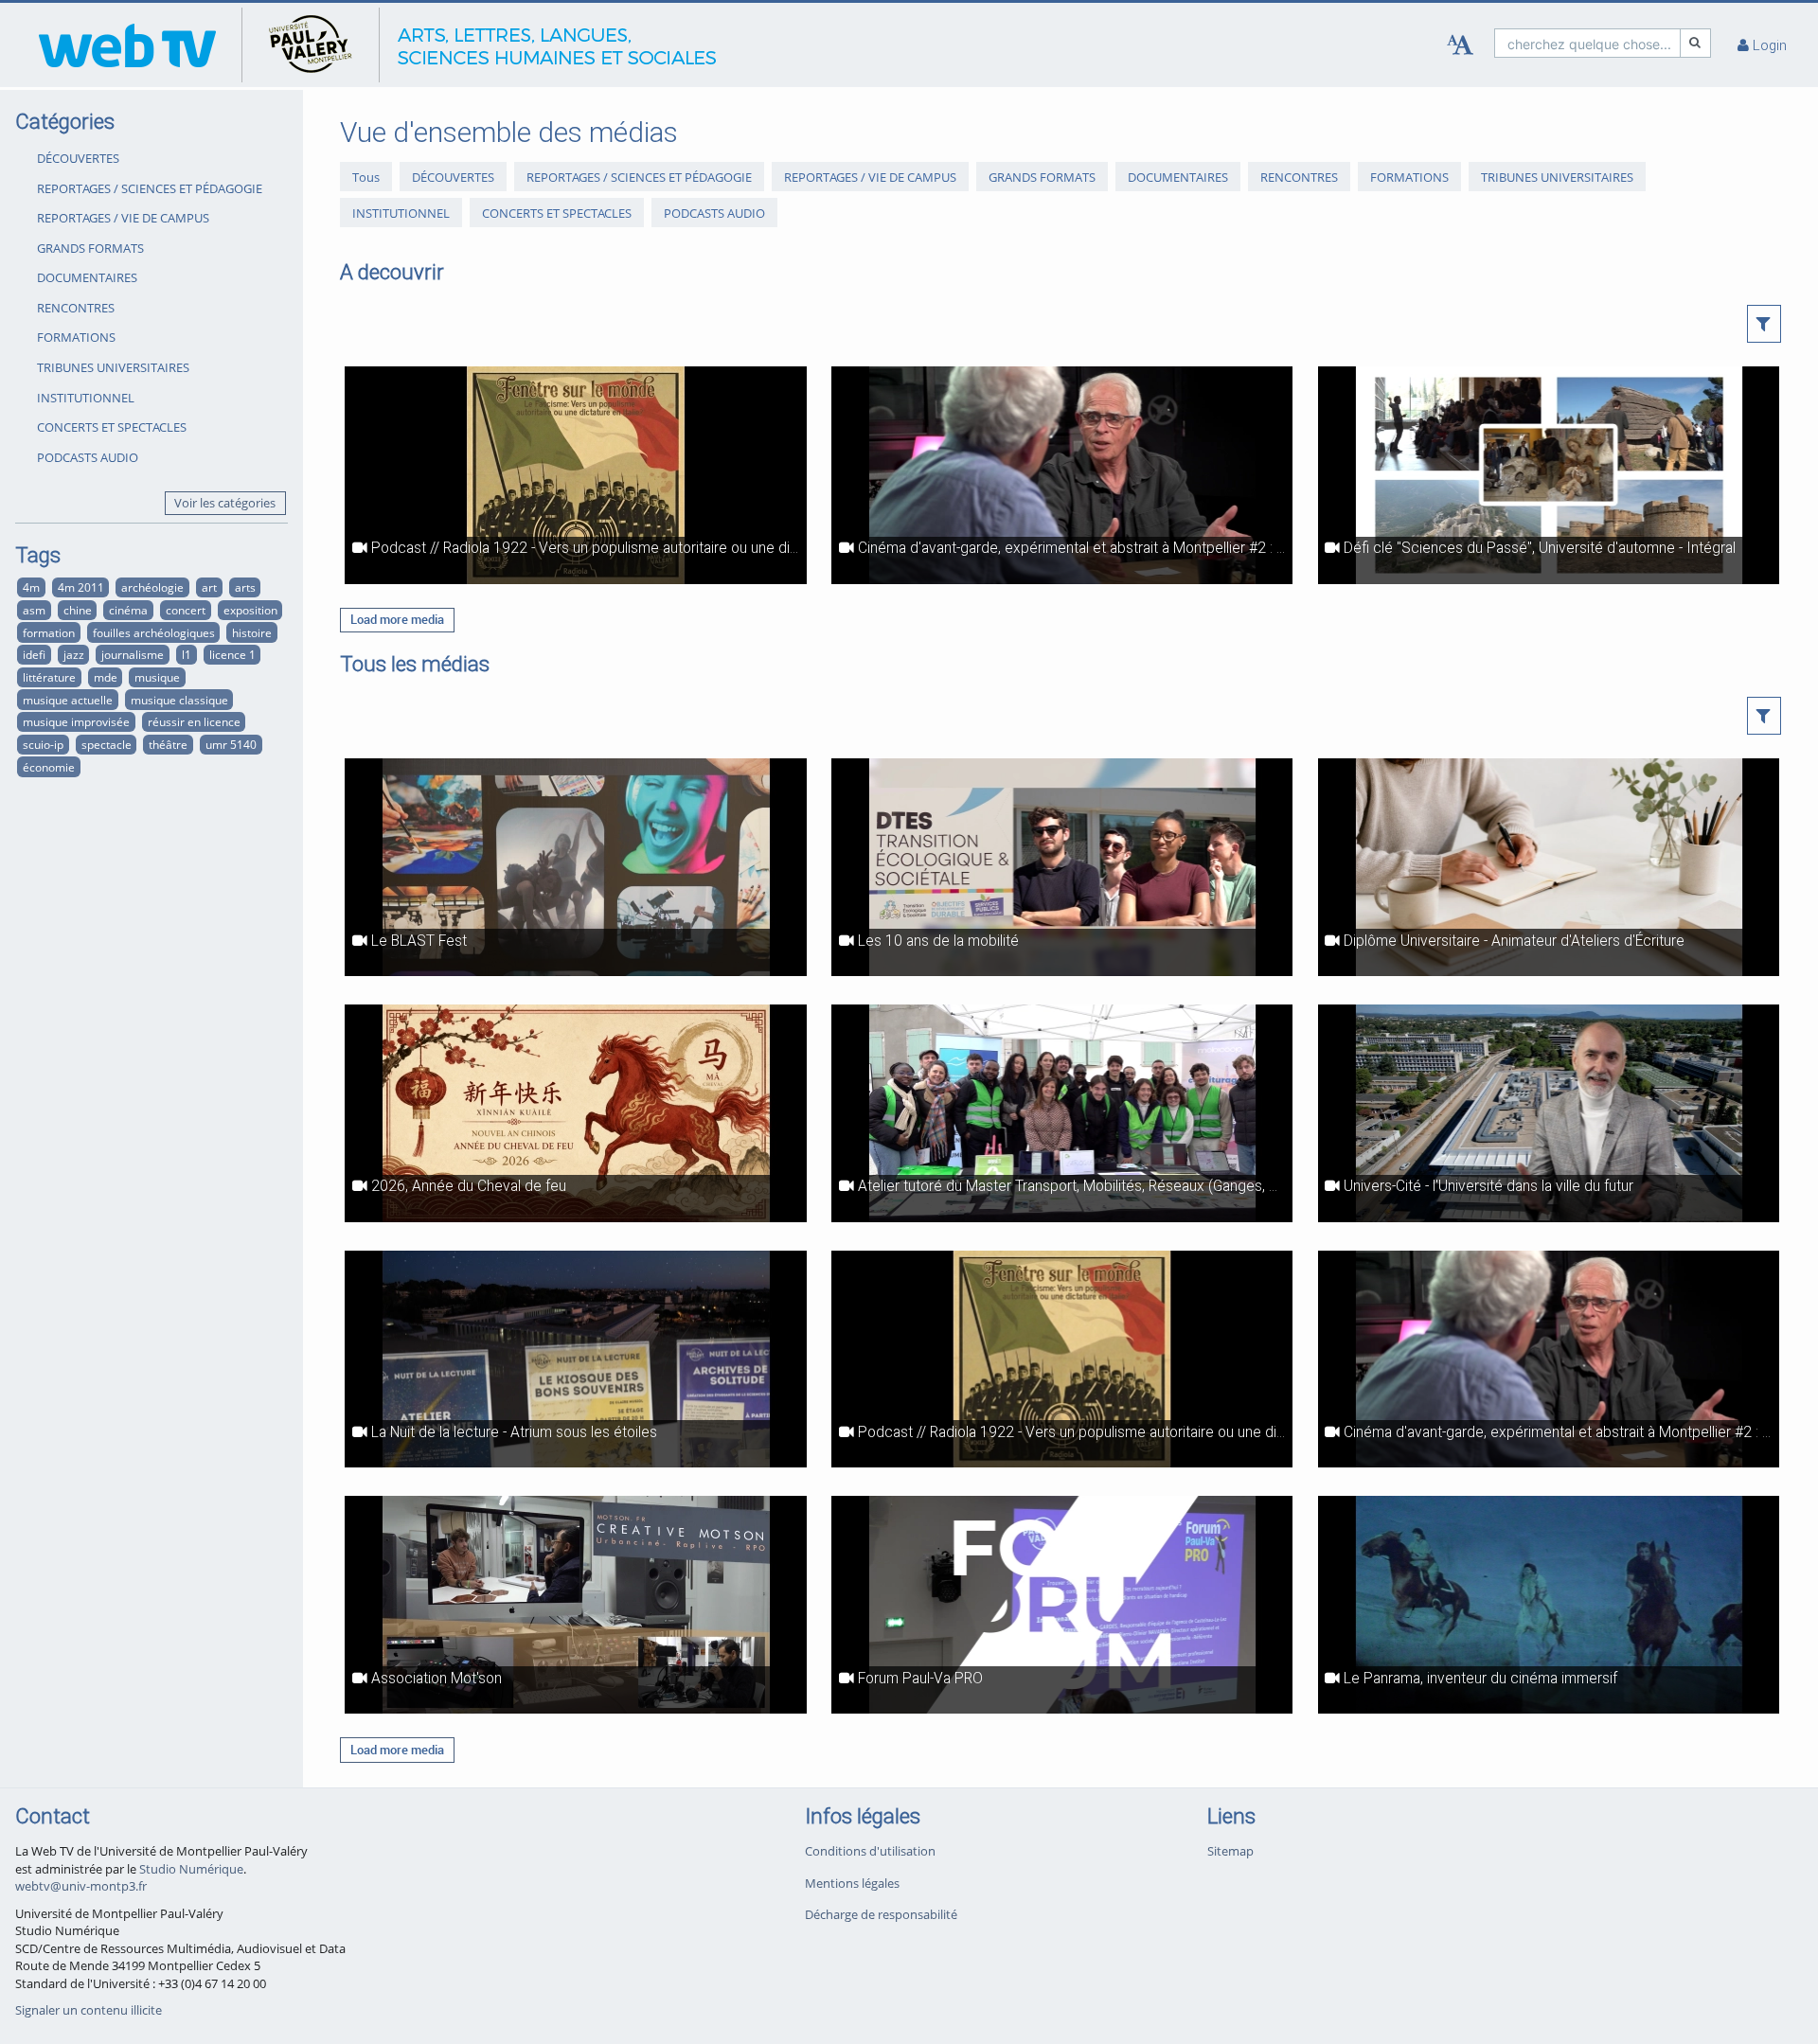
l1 (187, 654)
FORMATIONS (76, 337)
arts (245, 587)
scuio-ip (43, 744)
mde (106, 677)
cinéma (128, 610)
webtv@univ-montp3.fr (81, 1886)
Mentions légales (852, 1883)
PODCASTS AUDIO (88, 457)
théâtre (168, 744)
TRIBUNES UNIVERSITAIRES (113, 367)
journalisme (133, 654)
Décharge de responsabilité (881, 1914)
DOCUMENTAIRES (87, 277)
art (209, 587)
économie (49, 767)
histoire (252, 632)
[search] (1587, 43)
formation (49, 632)
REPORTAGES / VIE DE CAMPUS (123, 218)
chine (78, 610)
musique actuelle (68, 700)
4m (31, 587)
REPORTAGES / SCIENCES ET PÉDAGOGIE (150, 188)
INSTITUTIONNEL (86, 398)
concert (186, 610)
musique (157, 677)
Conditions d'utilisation (870, 1851)
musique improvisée (76, 721)
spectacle (107, 744)
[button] (1765, 324)
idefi (34, 654)
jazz (74, 654)
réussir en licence (194, 721)
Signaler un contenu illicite (89, 2010)
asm (34, 610)
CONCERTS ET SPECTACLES (112, 427)
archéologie (152, 587)
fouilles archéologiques (154, 632)
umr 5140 (231, 744)
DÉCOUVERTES (78, 158)
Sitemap (1230, 1851)
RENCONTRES (76, 308)
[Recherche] (1696, 43)
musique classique (179, 700)
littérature (49, 677)
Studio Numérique (191, 1869)
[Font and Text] (1460, 45)
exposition (250, 610)
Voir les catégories (225, 503)
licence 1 (232, 654)
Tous (366, 177)
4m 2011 (81, 587)
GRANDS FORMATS (90, 248)
